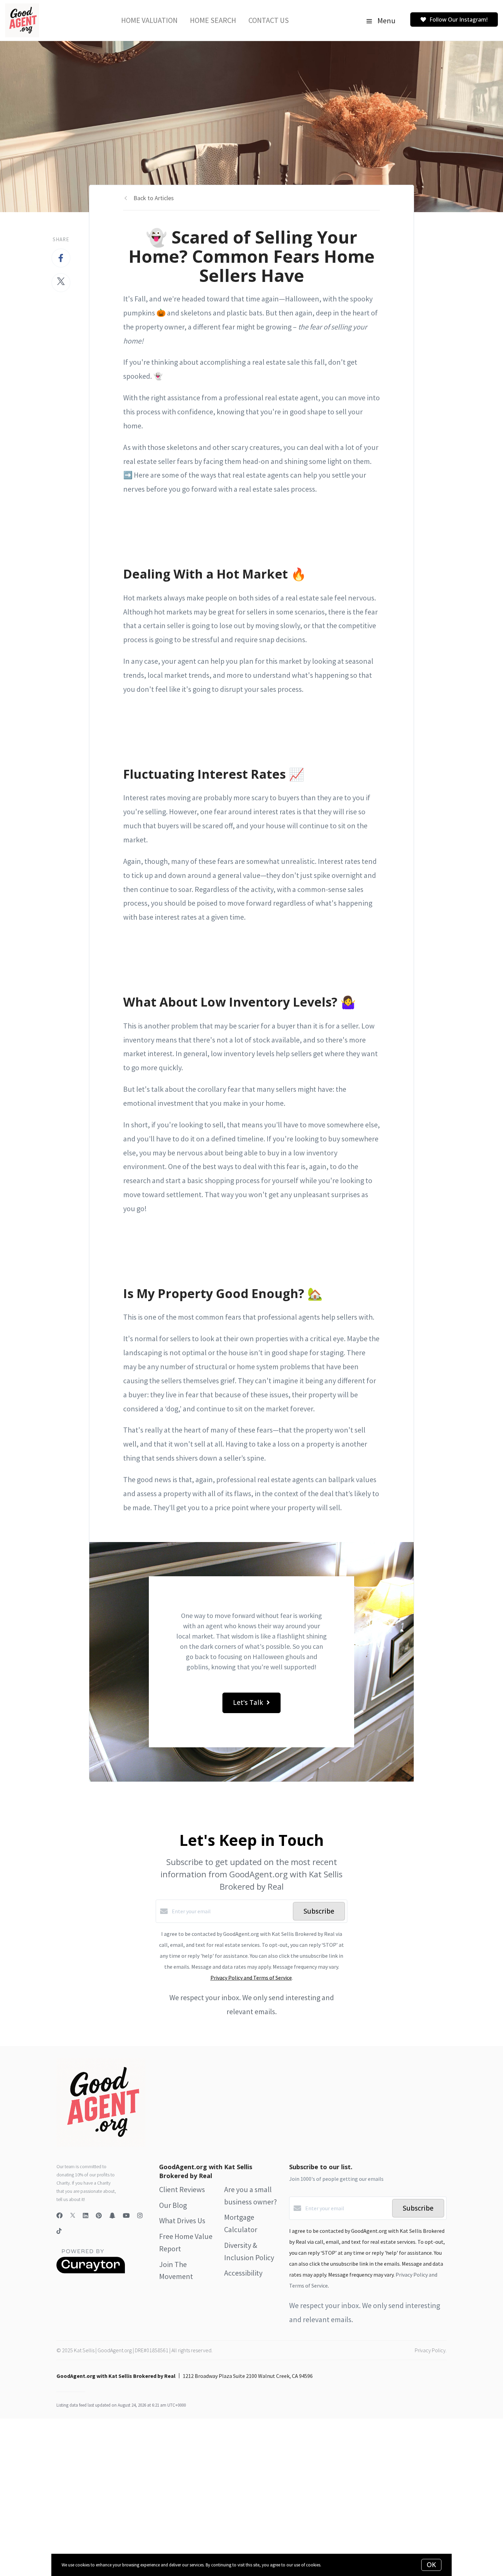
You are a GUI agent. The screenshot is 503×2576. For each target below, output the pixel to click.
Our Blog (173, 2205)
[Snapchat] (112, 2216)
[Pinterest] (99, 2216)
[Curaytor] (91, 2271)
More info (331, 2565)
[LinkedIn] (86, 2216)
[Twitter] (73, 2216)
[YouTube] (126, 2216)
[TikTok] (59, 2232)
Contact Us (269, 20)
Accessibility (243, 2273)
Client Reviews (182, 2189)
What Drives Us (182, 2221)
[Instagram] (140, 2216)
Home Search (213, 20)
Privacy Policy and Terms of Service (251, 1978)
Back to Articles (154, 198)
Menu (386, 21)
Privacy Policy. (431, 2350)
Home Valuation (149, 20)
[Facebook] (60, 2216)
